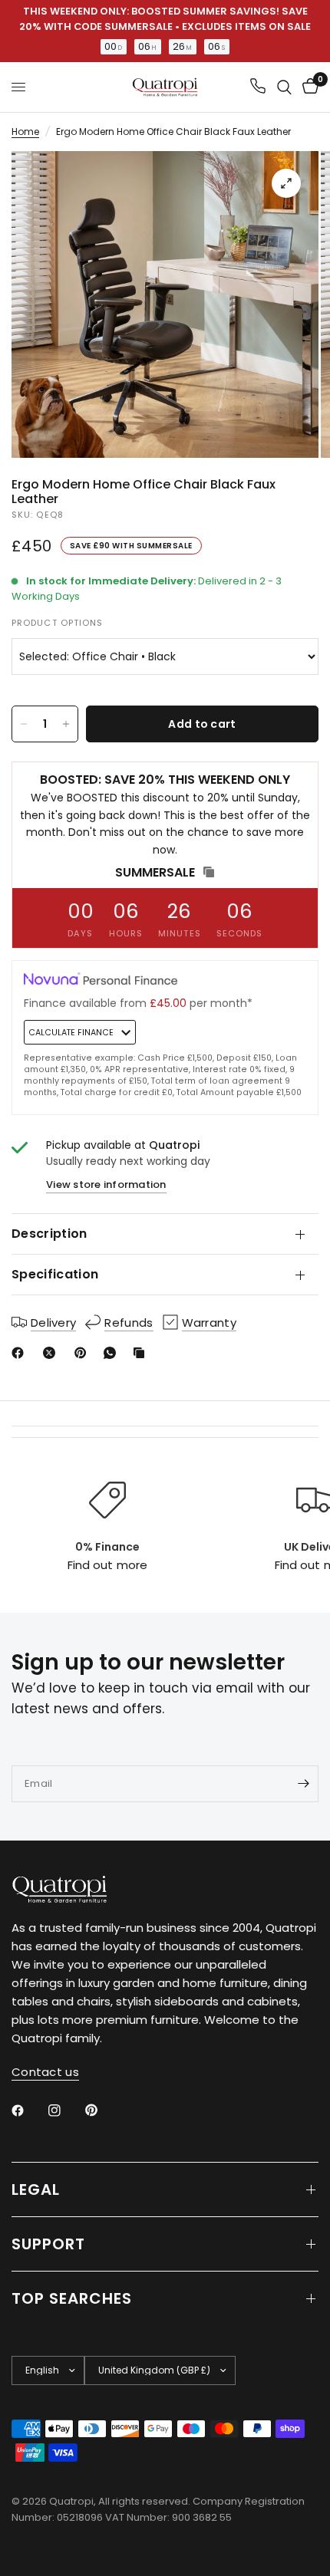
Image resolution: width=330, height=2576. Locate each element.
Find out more (107, 1565)
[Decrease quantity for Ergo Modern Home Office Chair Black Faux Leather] (24, 724)
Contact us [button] (45, 2072)
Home (25, 132)
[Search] (284, 87)
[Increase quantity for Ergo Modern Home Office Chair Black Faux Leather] (66, 724)
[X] (52, 1353)
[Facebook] (21, 1353)
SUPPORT (48, 2244)
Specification (55, 1274)
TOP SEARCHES (72, 2298)
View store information (106, 1184)
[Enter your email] (303, 1784)
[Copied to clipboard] (142, 1353)
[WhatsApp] (113, 1353)
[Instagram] (65, 2110)
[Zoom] (286, 183)
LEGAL (36, 2189)
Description (49, 1234)
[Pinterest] (84, 1353)
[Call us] (258, 87)
